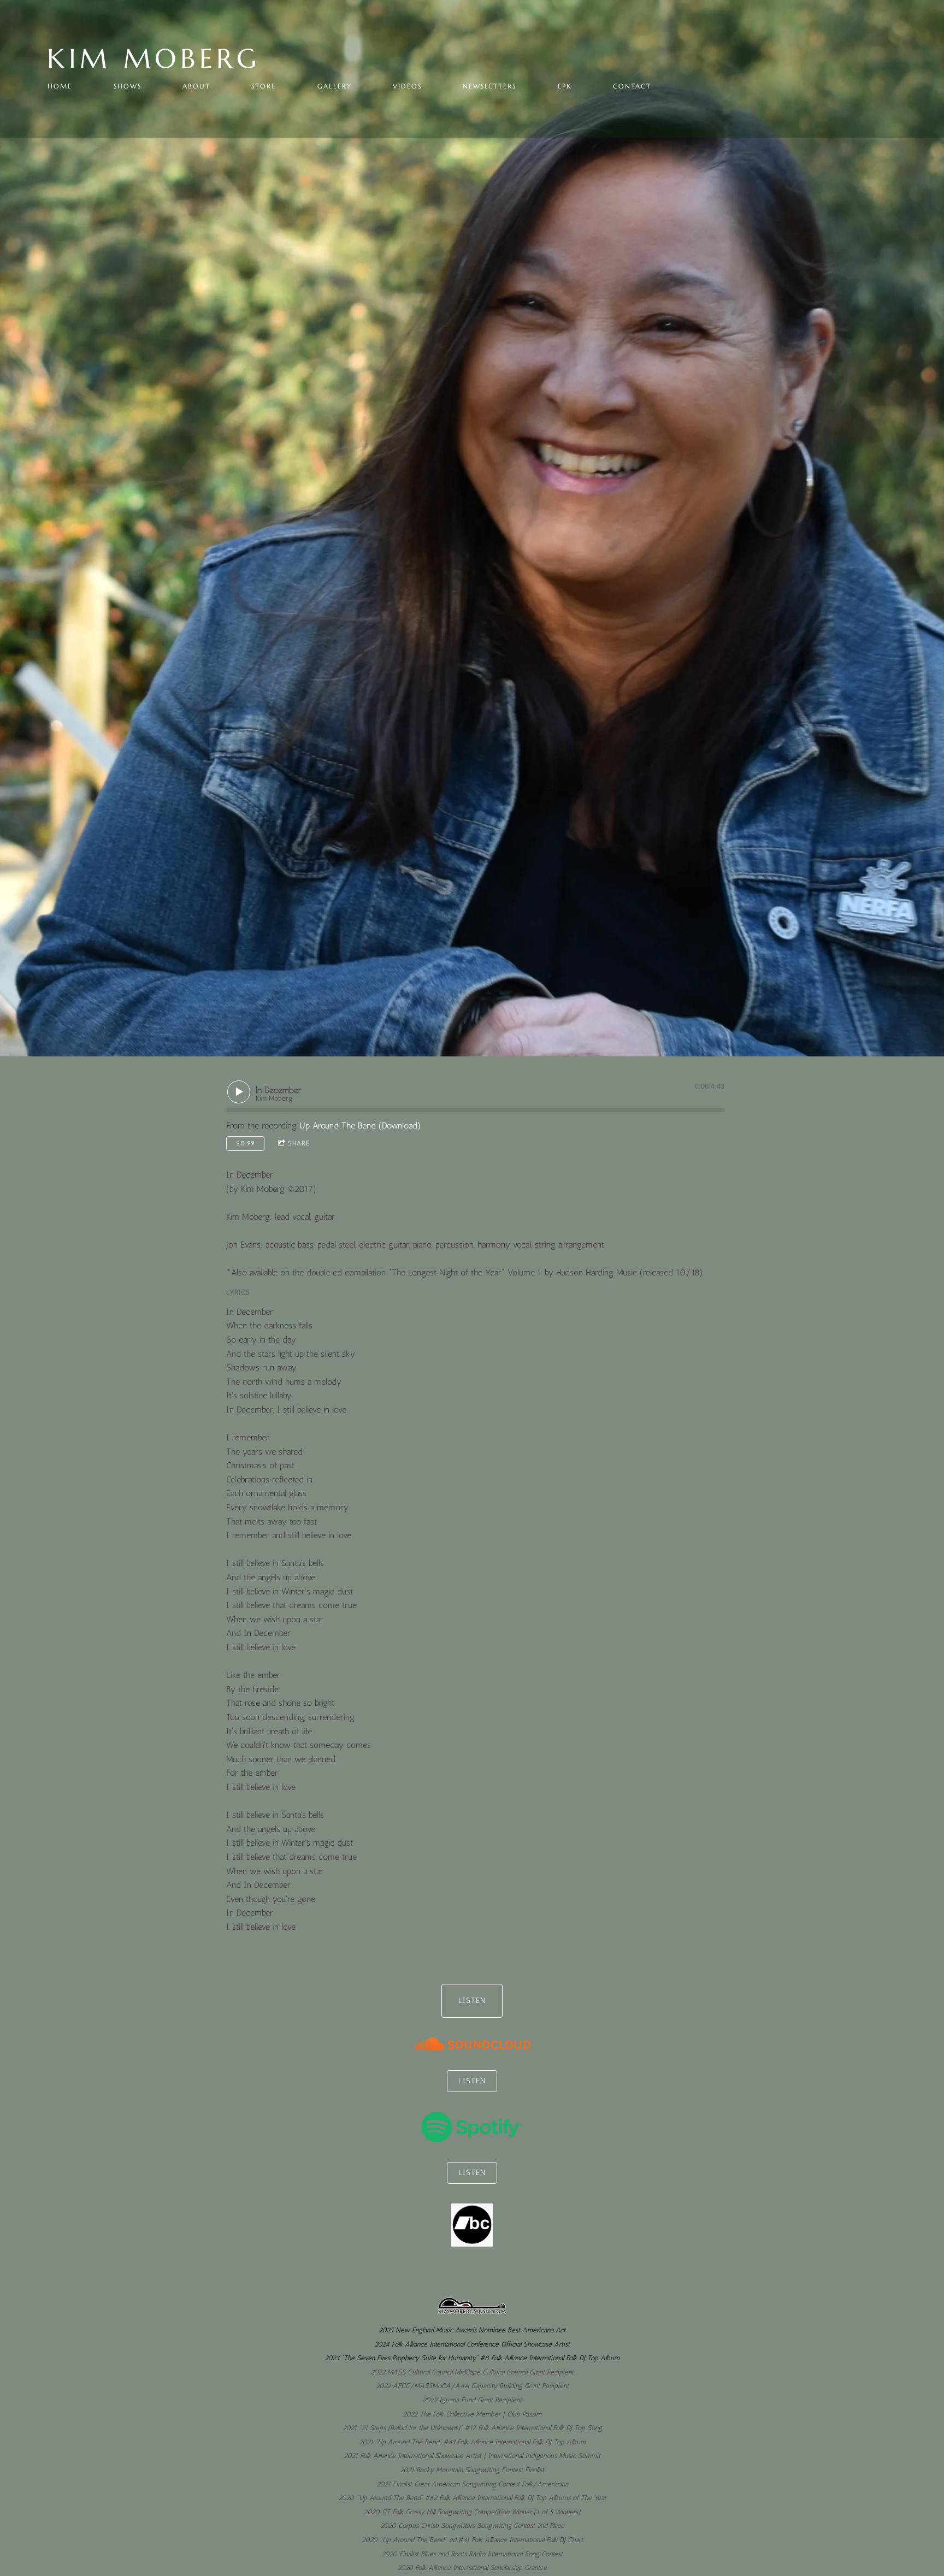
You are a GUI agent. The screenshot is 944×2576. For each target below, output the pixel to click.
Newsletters (489, 86)
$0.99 (246, 1143)
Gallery (335, 86)
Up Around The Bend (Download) (360, 1125)
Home (60, 86)
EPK (565, 86)
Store (264, 86)
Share (299, 1143)
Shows (128, 86)
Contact (632, 86)
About (196, 86)
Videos (407, 86)
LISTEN (472, 2001)
